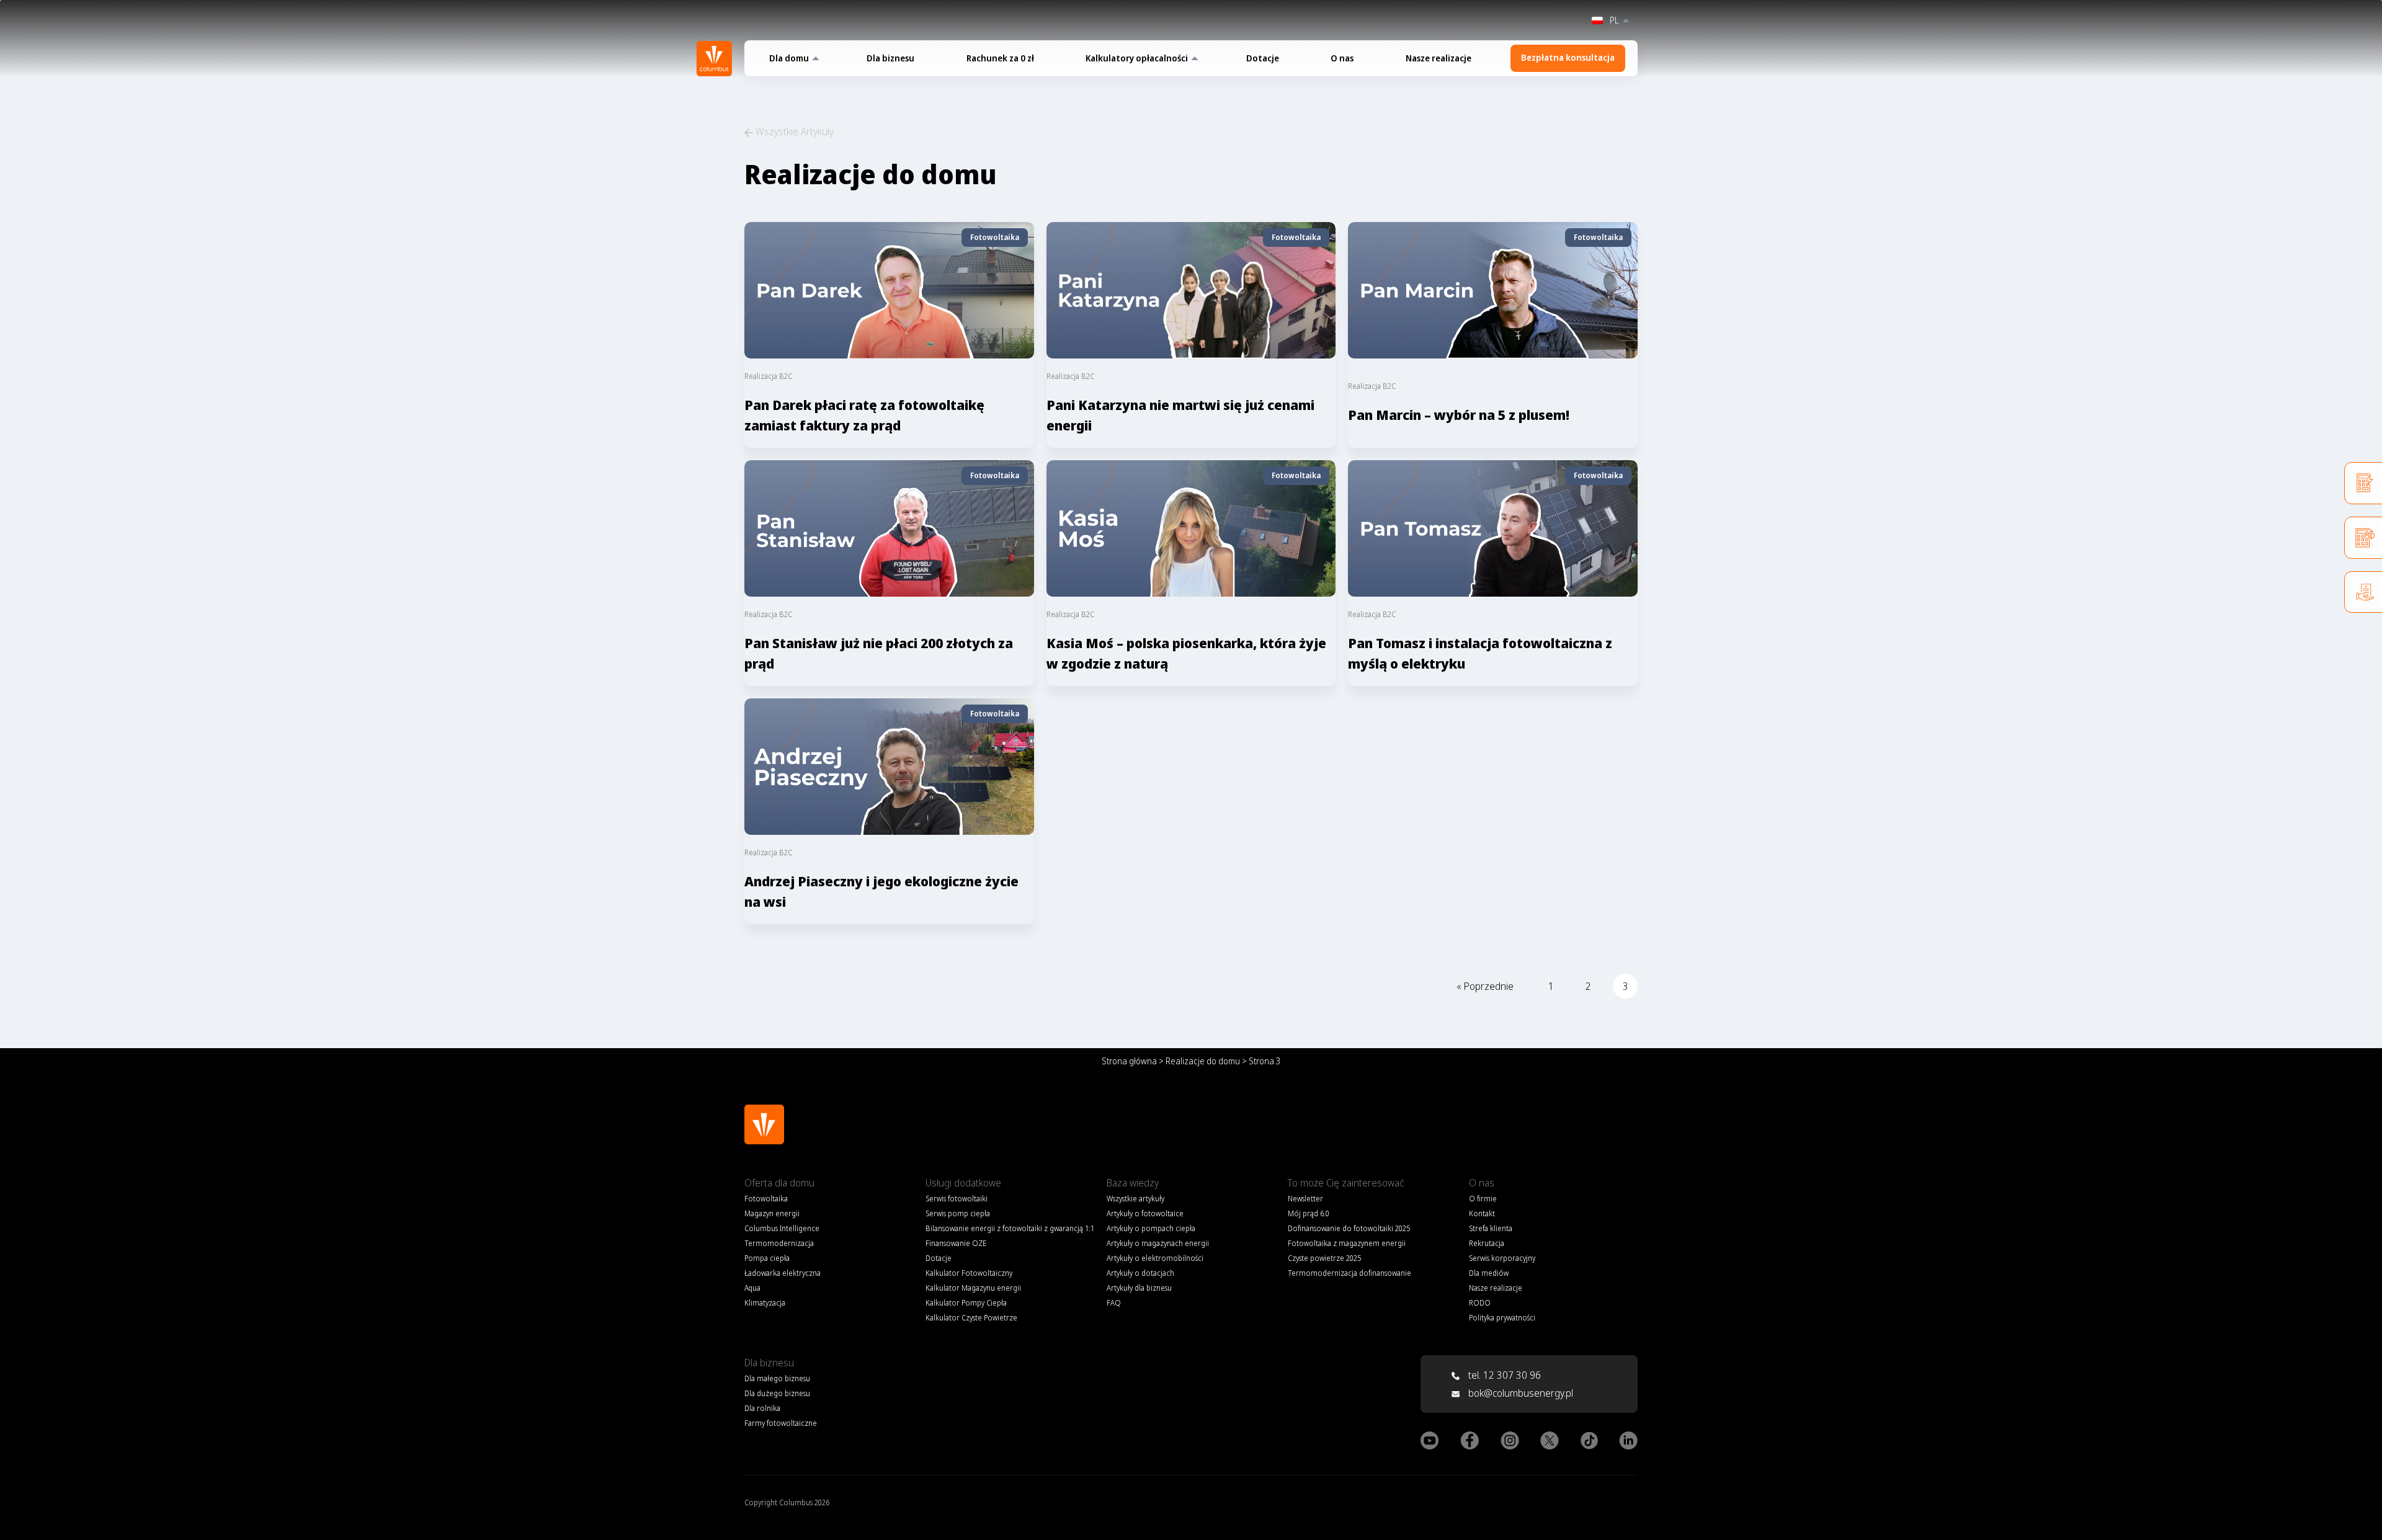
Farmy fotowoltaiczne (781, 1423)
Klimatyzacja (765, 1303)
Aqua (752, 1288)
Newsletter (1305, 1199)
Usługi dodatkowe (963, 1183)
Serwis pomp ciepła (958, 1213)
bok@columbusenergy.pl (1521, 1393)
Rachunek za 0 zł (1000, 58)
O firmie (1483, 1199)
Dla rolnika (762, 1408)
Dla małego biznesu (777, 1378)
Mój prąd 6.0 (1309, 1213)
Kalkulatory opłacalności (1137, 58)
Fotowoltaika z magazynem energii (1347, 1243)
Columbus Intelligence (782, 1228)
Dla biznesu (890, 58)
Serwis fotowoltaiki (957, 1199)
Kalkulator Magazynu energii (973, 1288)
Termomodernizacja (779, 1243)
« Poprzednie (1485, 986)
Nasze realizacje (1439, 58)
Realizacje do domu (1203, 1061)
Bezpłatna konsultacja (1568, 57)
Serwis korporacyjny (1502, 1258)
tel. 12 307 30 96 (1503, 1375)
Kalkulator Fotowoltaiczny (969, 1273)
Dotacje (1263, 58)
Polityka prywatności (1502, 1318)
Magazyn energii (772, 1213)
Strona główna (1129, 1061)
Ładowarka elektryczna (783, 1273)
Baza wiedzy (1133, 1183)
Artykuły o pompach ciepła (1151, 1228)
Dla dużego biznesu (777, 1393)
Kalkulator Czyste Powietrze (971, 1318)
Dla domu (789, 58)
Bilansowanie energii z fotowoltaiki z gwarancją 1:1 (1010, 1228)
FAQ (1114, 1303)
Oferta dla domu (779, 1183)
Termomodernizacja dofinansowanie (1349, 1273)
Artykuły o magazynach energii (1158, 1243)
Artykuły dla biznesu (1139, 1288)
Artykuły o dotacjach (1140, 1273)
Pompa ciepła (767, 1258)
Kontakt (1482, 1213)
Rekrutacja (1487, 1243)
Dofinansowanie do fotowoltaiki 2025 (1349, 1228)
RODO (1480, 1303)
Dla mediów (1489, 1273)
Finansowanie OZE (956, 1243)
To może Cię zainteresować (1346, 1183)
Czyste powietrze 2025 (1324, 1258)
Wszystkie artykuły (1135, 1199)
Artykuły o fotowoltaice (1145, 1213)
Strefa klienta (1491, 1228)
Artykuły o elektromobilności (1155, 1258)
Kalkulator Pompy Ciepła (966, 1303)
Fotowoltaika (766, 1199)
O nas (1342, 58)
